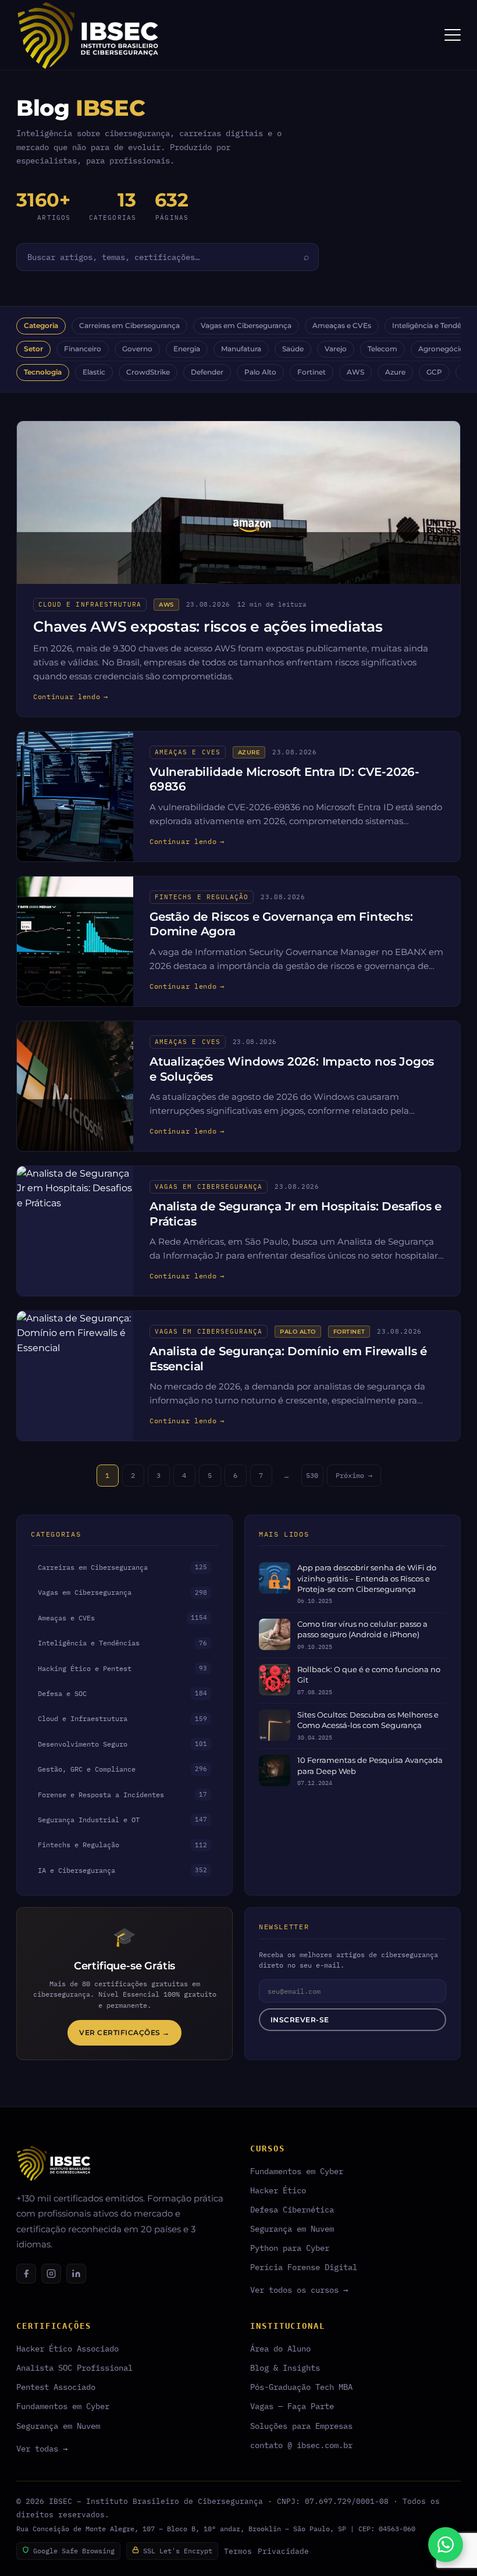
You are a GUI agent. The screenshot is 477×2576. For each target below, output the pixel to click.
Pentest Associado (56, 2387)
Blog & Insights (285, 2367)
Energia (187, 349)
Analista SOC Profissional (74, 2367)
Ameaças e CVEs (342, 326)
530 (312, 1475)
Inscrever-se (300, 2020)
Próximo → (354, 1475)
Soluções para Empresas (301, 2426)
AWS (355, 372)
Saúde (293, 349)
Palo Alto (260, 372)
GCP (434, 372)
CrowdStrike (148, 372)
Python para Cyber (290, 2248)
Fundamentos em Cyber (297, 2171)
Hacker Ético (278, 2190)
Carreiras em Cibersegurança (129, 326)
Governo (137, 349)
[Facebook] (26, 2274)
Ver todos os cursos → (299, 2290)
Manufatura (241, 349)
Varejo (336, 349)
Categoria (41, 326)
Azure (395, 372)
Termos (238, 2551)
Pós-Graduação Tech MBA (301, 2387)
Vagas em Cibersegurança (246, 326)
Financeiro (83, 349)
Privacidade (283, 2551)
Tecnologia (43, 372)
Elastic (94, 372)
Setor (33, 349)
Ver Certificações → (124, 2032)
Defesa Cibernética (292, 2209)
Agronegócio (441, 349)
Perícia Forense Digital (304, 2267)
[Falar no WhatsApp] (446, 2545)
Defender (207, 372)
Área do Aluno (280, 2348)
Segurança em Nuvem (292, 2228)
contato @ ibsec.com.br (301, 2445)
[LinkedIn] (76, 2274)
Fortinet (312, 372)
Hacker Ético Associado (67, 2348)
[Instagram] (51, 2274)
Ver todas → (42, 2448)
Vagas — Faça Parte (292, 2406)
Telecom (382, 349)
